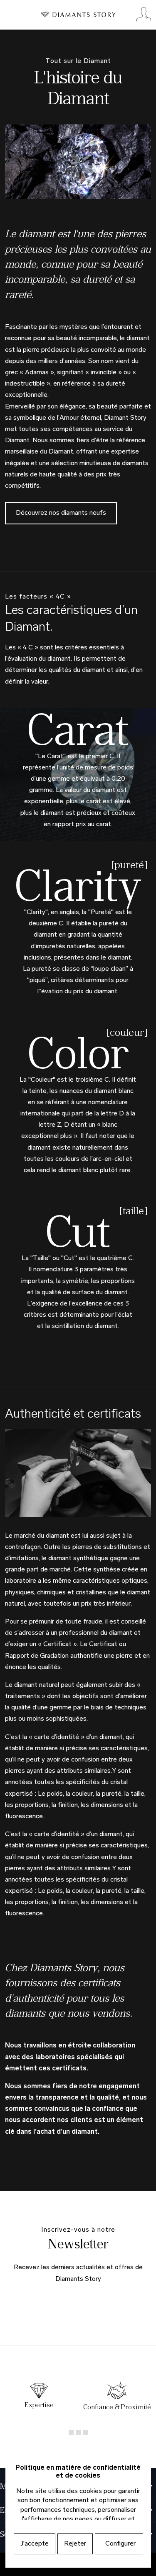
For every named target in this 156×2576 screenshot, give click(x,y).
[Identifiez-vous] (144, 15)
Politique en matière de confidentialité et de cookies (78, 2472)
